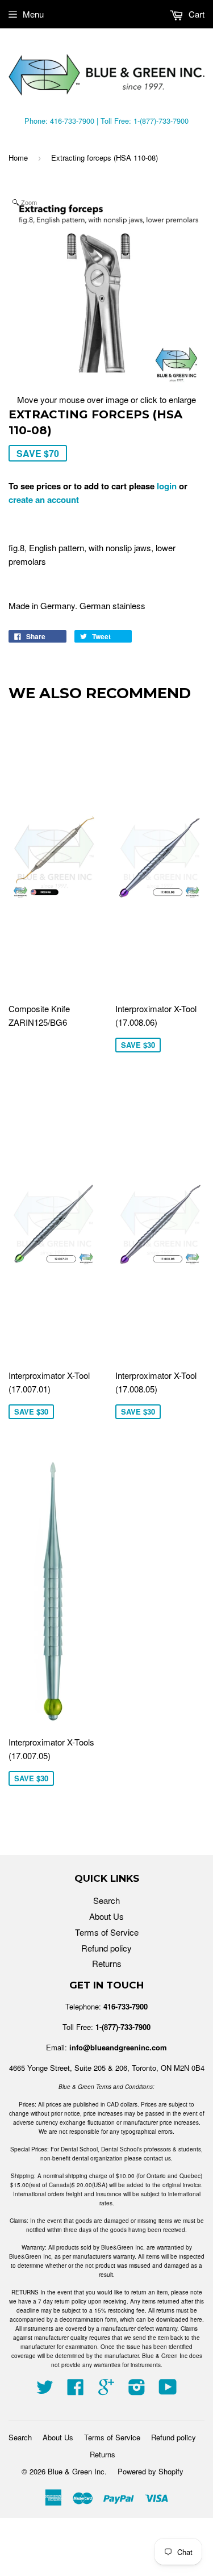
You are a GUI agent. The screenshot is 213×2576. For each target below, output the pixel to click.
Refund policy (106, 1948)
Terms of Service (107, 1932)
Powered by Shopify (151, 2471)
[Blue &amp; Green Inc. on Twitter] (45, 2390)
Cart (195, 14)
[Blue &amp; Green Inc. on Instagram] (137, 2390)
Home (18, 158)
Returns (107, 1963)
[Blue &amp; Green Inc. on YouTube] (168, 2390)
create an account (44, 500)
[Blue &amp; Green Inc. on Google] (106, 2390)
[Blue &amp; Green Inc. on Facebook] (76, 2390)
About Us (106, 1916)
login (167, 486)
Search (106, 1900)
